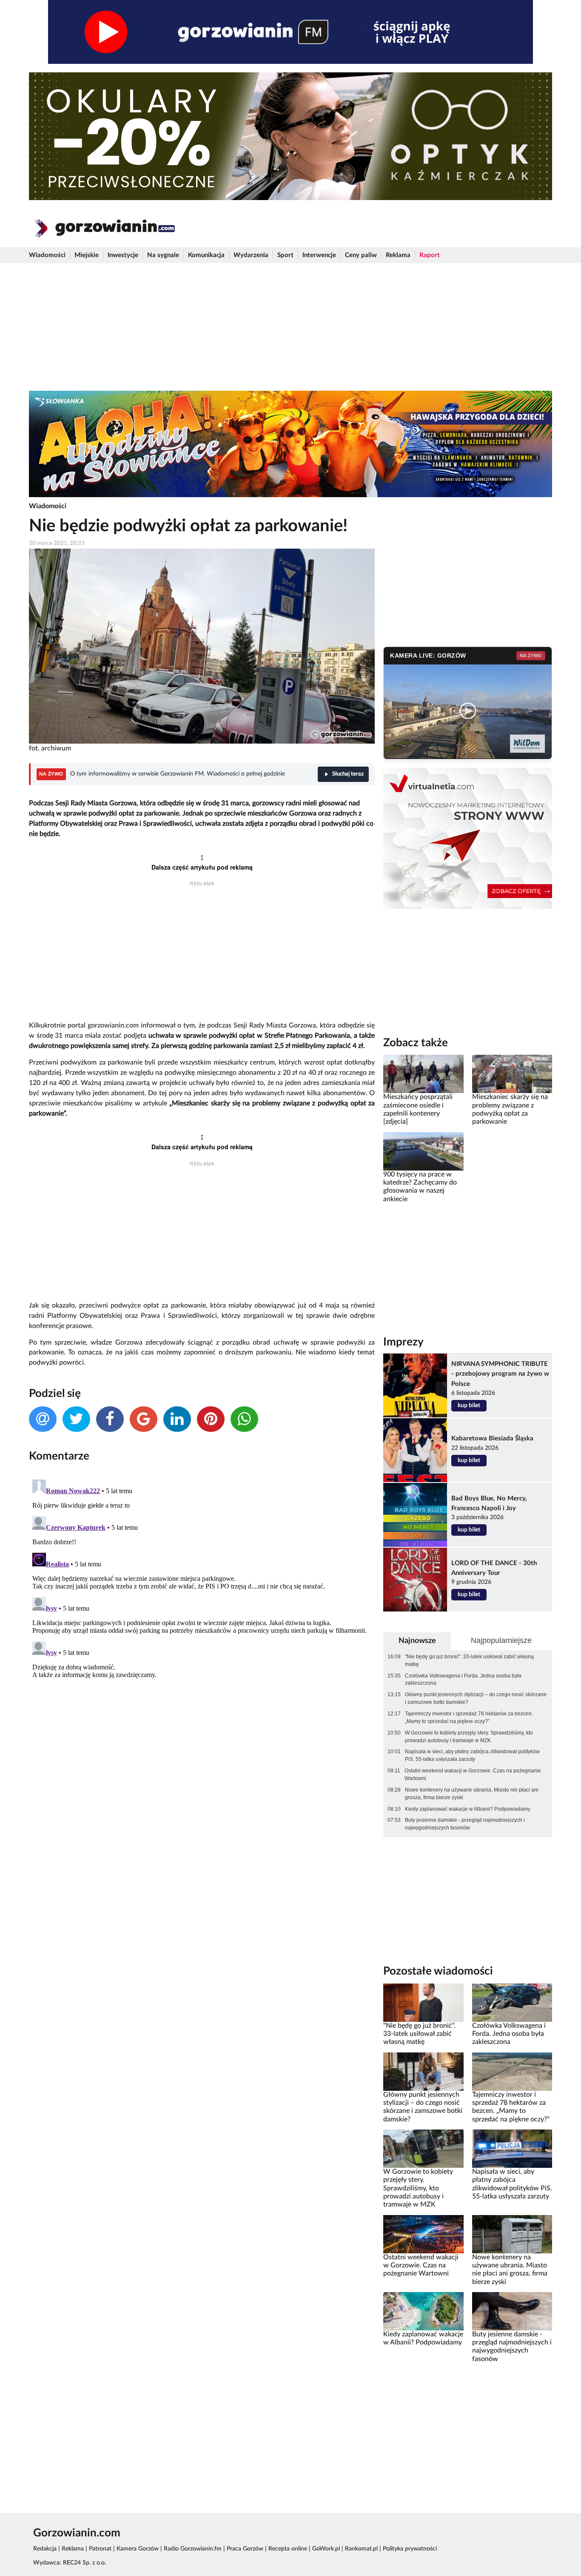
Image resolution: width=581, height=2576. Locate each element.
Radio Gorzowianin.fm (193, 2549)
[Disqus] (202, 1583)
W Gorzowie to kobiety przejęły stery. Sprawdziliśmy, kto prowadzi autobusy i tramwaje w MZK (469, 1737)
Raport (430, 255)
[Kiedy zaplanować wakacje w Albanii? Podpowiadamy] (423, 2311)
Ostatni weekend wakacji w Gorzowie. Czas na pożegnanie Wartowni (473, 1775)
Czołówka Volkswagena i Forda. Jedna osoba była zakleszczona (463, 1680)
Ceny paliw (361, 255)
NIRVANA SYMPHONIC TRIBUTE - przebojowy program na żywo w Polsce (500, 1374)
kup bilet (469, 1405)
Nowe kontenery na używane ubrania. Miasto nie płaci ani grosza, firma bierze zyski (472, 1794)
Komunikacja (206, 255)
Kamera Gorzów (138, 2549)
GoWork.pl (326, 2549)
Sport (285, 255)
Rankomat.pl (361, 2549)
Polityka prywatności (410, 2549)
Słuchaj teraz (348, 774)
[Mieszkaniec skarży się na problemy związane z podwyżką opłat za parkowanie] (512, 1074)
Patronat (100, 2549)
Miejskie (87, 255)
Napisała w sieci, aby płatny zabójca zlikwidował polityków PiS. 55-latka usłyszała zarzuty (472, 1755)
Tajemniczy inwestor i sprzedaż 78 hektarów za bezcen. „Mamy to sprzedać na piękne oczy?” (469, 1717)
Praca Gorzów (245, 2549)
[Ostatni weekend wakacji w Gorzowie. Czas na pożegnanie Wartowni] (423, 2234)
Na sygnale (163, 255)
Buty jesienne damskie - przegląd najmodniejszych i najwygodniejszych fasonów (465, 1824)
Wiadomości (47, 255)
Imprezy (403, 1342)
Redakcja (45, 2549)
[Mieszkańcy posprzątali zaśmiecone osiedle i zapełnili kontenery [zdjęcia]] (423, 1074)
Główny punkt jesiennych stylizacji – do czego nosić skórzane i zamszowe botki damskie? (476, 1698)
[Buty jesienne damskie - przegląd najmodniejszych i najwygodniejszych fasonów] (512, 2311)
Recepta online (288, 2549)
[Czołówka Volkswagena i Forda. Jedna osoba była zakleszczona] (512, 2002)
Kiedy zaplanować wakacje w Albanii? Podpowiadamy (468, 1809)
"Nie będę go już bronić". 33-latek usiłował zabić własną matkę (469, 1660)
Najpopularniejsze (501, 1640)
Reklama (398, 255)
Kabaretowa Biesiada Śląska (492, 1438)
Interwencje (319, 255)
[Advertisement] (290, 327)
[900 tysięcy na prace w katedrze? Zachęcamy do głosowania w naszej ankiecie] (423, 1151)
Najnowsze (417, 1641)
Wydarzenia (251, 255)
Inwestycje (123, 255)
